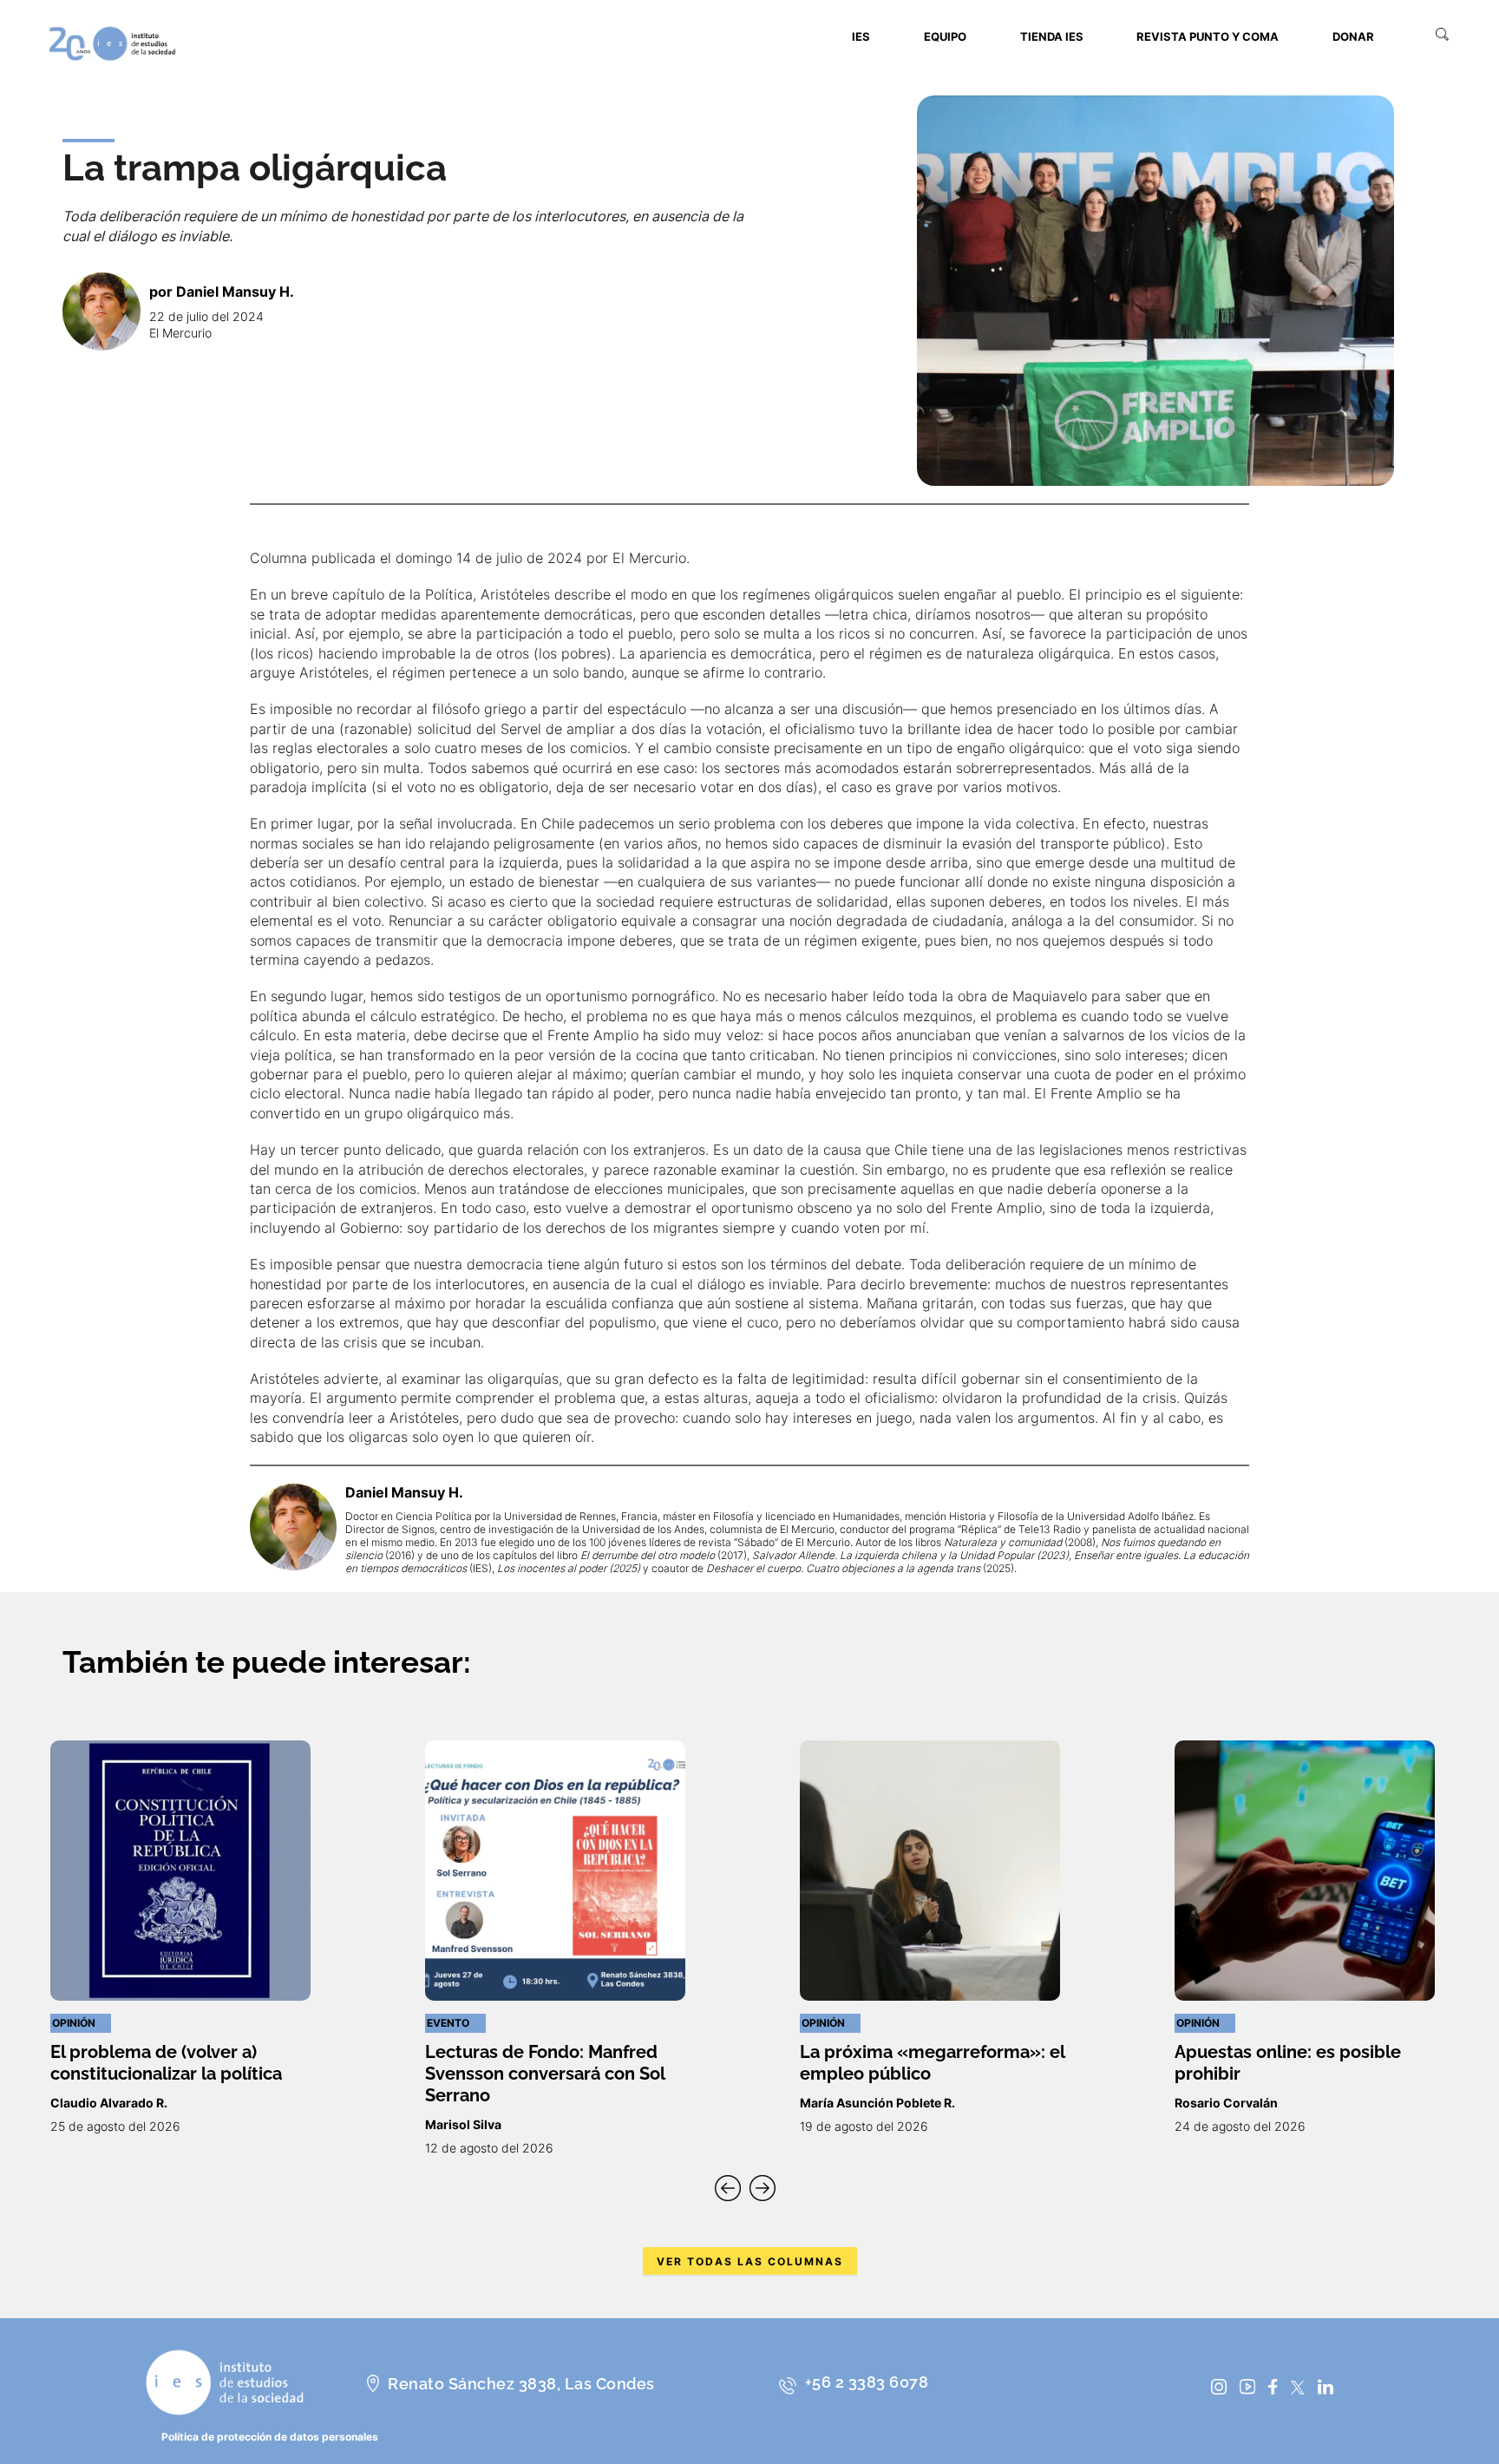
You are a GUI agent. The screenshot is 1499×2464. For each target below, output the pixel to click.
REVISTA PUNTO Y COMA (1208, 36)
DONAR (1353, 36)
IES (861, 36)
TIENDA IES (1052, 36)
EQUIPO (945, 36)
